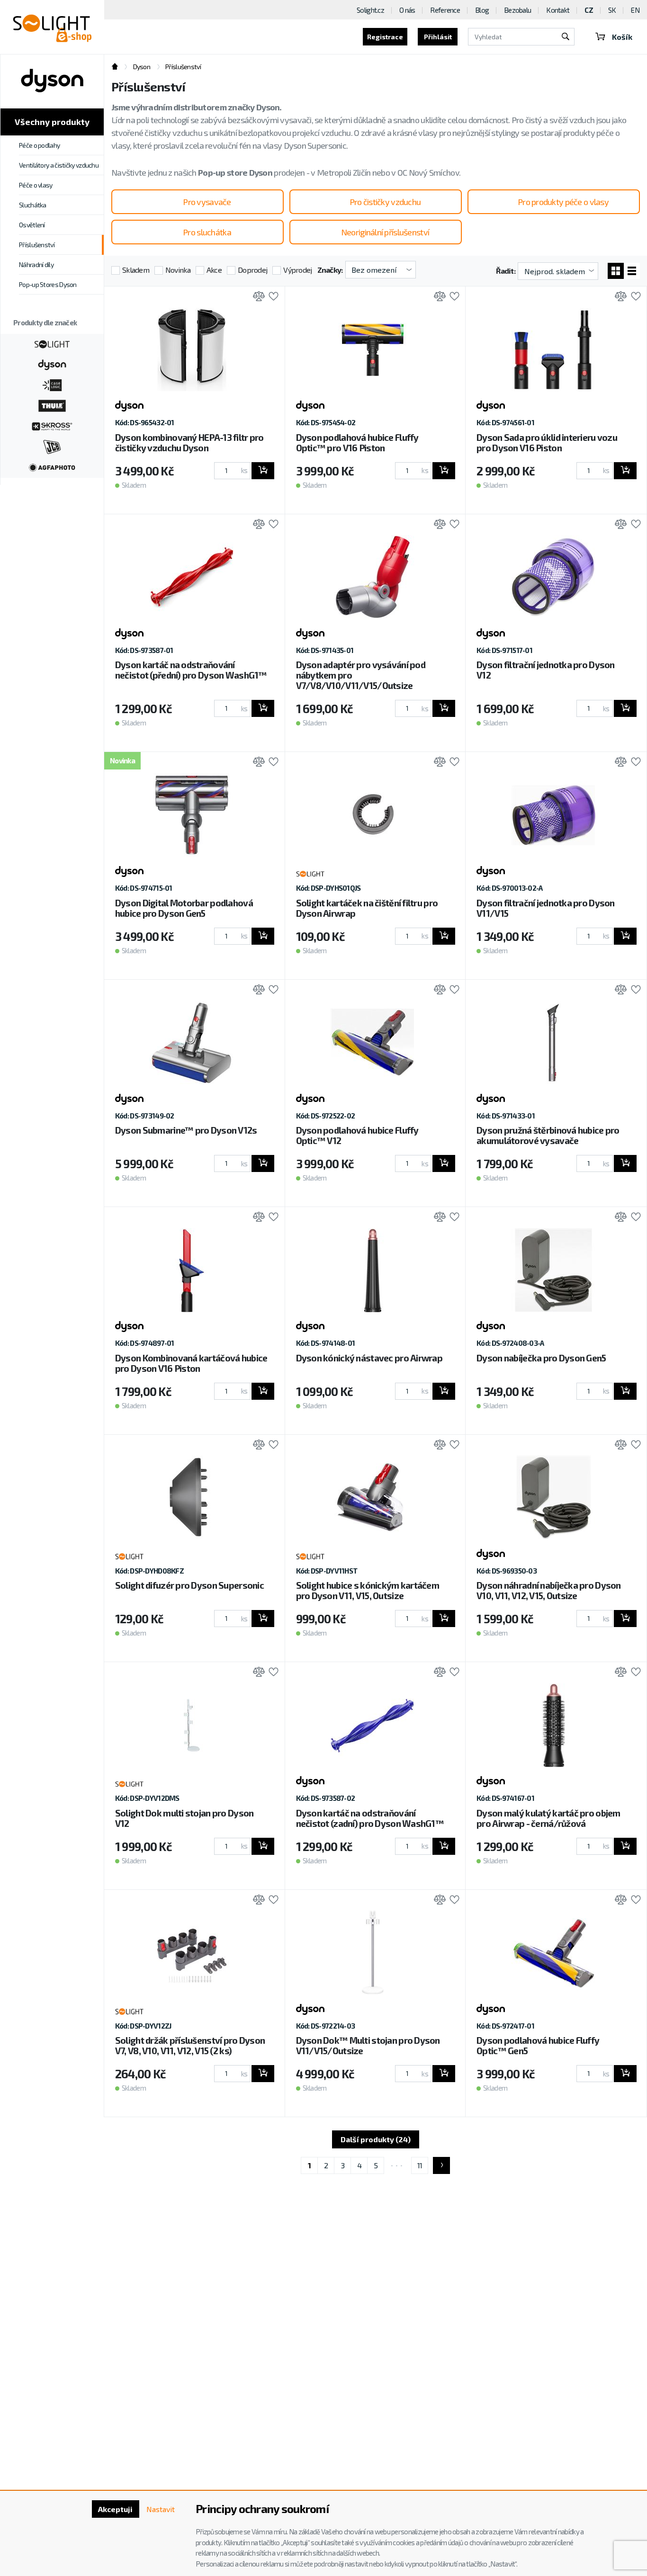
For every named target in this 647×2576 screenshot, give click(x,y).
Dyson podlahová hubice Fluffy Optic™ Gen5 (538, 2045)
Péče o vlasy (36, 185)
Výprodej (297, 270)
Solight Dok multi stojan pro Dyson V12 (184, 1818)
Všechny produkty (52, 122)
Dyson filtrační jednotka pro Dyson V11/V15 (546, 908)
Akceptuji (115, 2509)
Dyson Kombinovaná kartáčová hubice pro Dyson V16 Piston (191, 1363)
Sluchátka (33, 205)
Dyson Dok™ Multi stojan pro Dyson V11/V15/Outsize (368, 2045)
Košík (622, 37)
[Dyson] (52, 364)
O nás (407, 10)
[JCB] (52, 446)
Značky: (330, 270)
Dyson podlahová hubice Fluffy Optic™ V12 (357, 1135)
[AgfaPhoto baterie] (52, 466)
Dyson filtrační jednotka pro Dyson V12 (546, 670)
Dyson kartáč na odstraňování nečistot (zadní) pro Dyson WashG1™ (370, 1818)
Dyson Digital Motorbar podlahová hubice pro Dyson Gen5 (184, 908)
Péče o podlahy (39, 145)
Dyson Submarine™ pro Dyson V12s (186, 1130)
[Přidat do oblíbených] (271, 297)
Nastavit (161, 2509)
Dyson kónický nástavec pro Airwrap (369, 1358)
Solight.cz (370, 10)
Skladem (136, 270)
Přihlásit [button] (438, 37)
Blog (482, 10)
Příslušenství (37, 245)
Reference (445, 10)
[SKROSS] (52, 425)
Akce (214, 270)
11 (420, 2165)
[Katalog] (616, 271)
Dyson (142, 67)
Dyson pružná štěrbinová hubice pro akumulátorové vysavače (548, 1135)
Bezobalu (517, 10)
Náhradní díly (36, 264)
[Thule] (52, 405)
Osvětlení (32, 225)
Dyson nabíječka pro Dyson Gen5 (541, 1358)
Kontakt (558, 10)
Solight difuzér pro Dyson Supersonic (189, 1585)
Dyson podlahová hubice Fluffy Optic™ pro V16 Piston (357, 443)
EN (635, 10)
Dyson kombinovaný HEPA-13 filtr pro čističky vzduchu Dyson (189, 443)
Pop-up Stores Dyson (48, 284)
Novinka (178, 270)
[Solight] (52, 343)
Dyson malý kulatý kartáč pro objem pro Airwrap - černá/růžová (548, 1818)
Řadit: (506, 271)
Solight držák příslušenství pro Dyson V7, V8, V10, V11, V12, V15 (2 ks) (190, 2045)
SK (612, 10)
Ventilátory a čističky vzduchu (59, 165)
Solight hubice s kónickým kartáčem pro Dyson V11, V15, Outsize (368, 1590)
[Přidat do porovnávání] (256, 297)
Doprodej (252, 270)
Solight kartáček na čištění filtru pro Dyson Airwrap (367, 908)
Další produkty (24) (376, 2139)
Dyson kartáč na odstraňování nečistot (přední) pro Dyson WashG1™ (191, 670)
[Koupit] (263, 471)
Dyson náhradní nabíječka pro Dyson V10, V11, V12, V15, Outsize (549, 1590)
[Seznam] (632, 271)
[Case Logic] (52, 384)
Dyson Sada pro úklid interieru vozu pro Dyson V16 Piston (547, 443)
